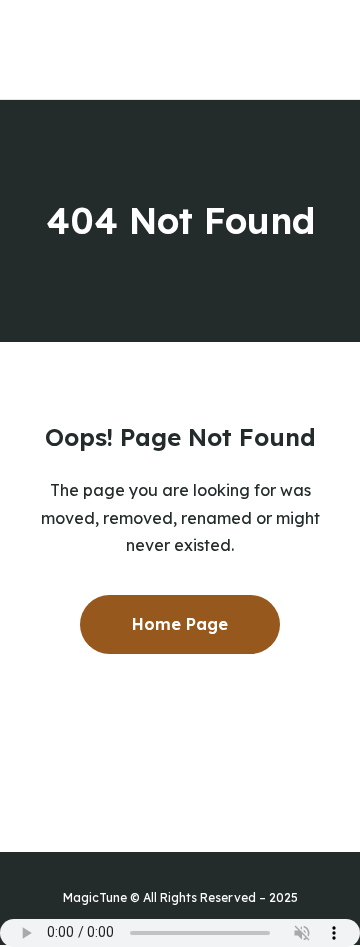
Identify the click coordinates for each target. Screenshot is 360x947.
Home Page (180, 624)
